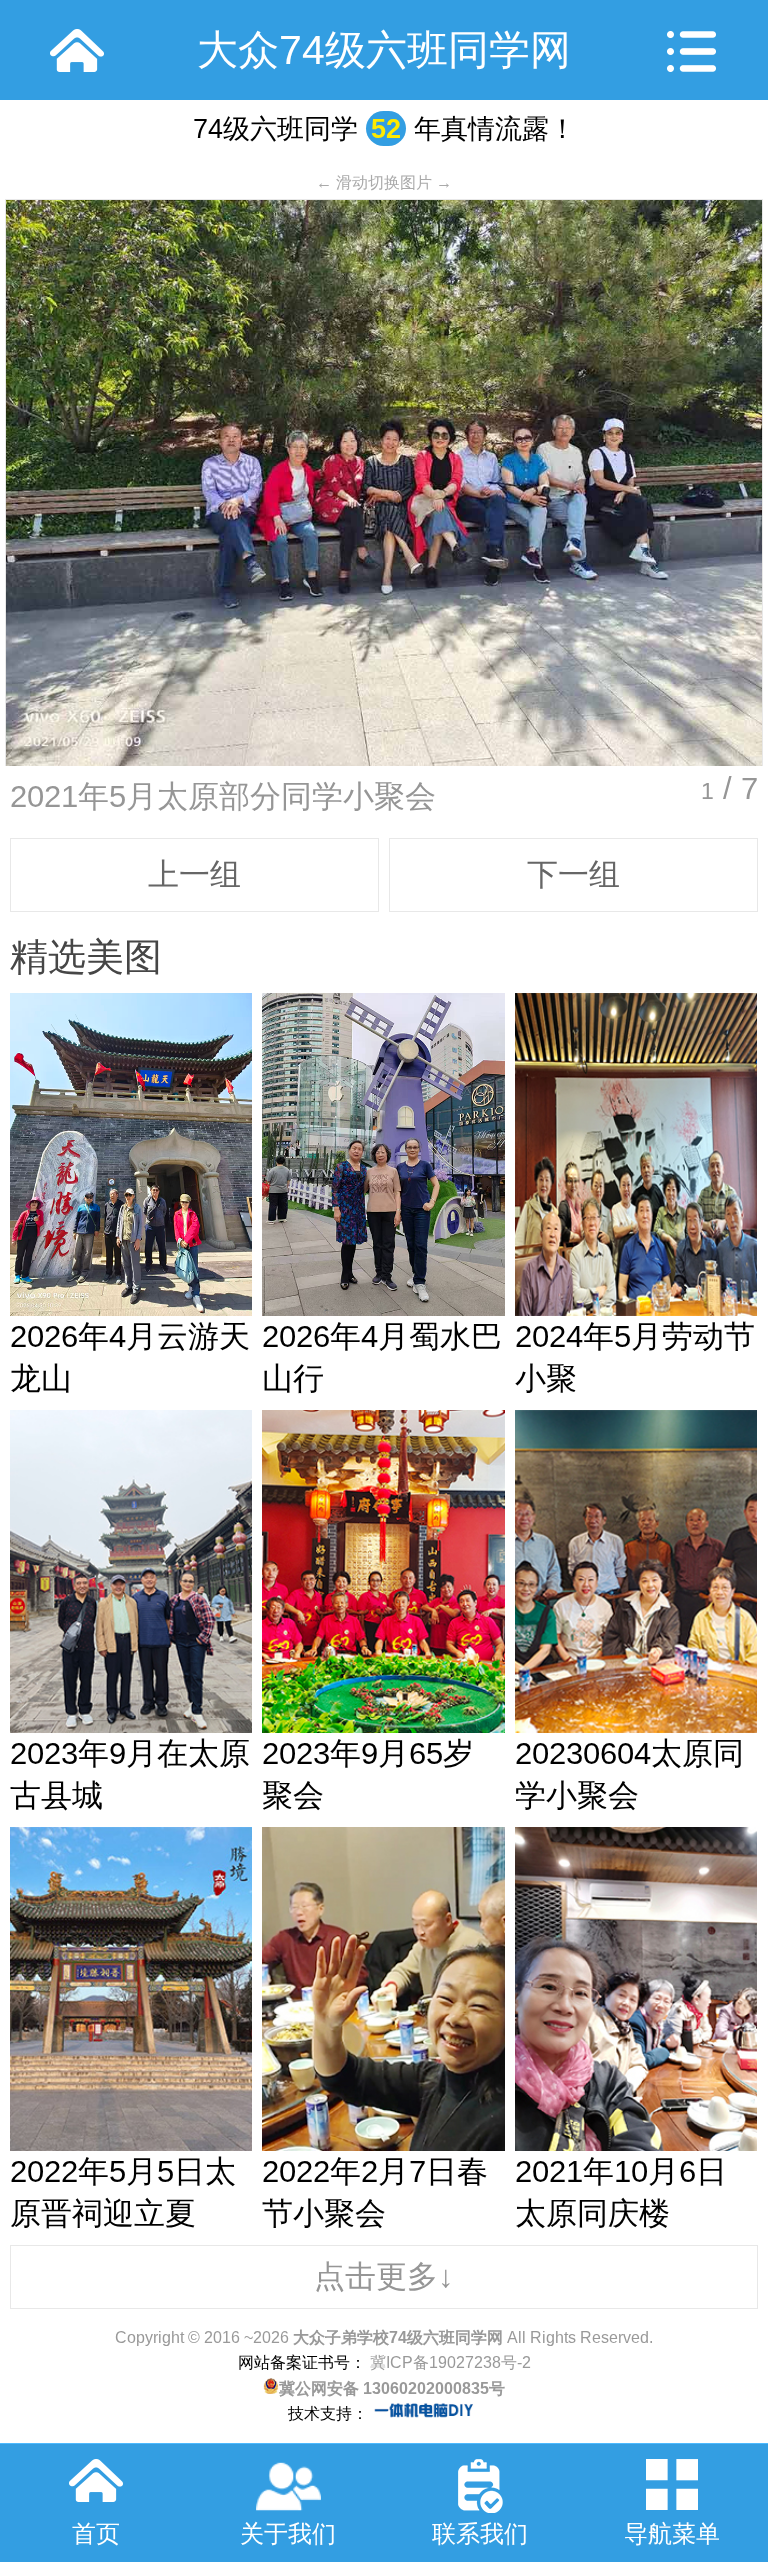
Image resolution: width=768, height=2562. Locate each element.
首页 (96, 2533)
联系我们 (480, 2533)
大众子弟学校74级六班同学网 (398, 2337)
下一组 (573, 874)
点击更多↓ (384, 2276)
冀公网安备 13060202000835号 (392, 2388)
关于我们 (288, 2533)
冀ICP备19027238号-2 (448, 2362)
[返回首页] (77, 50)
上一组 (194, 874)
